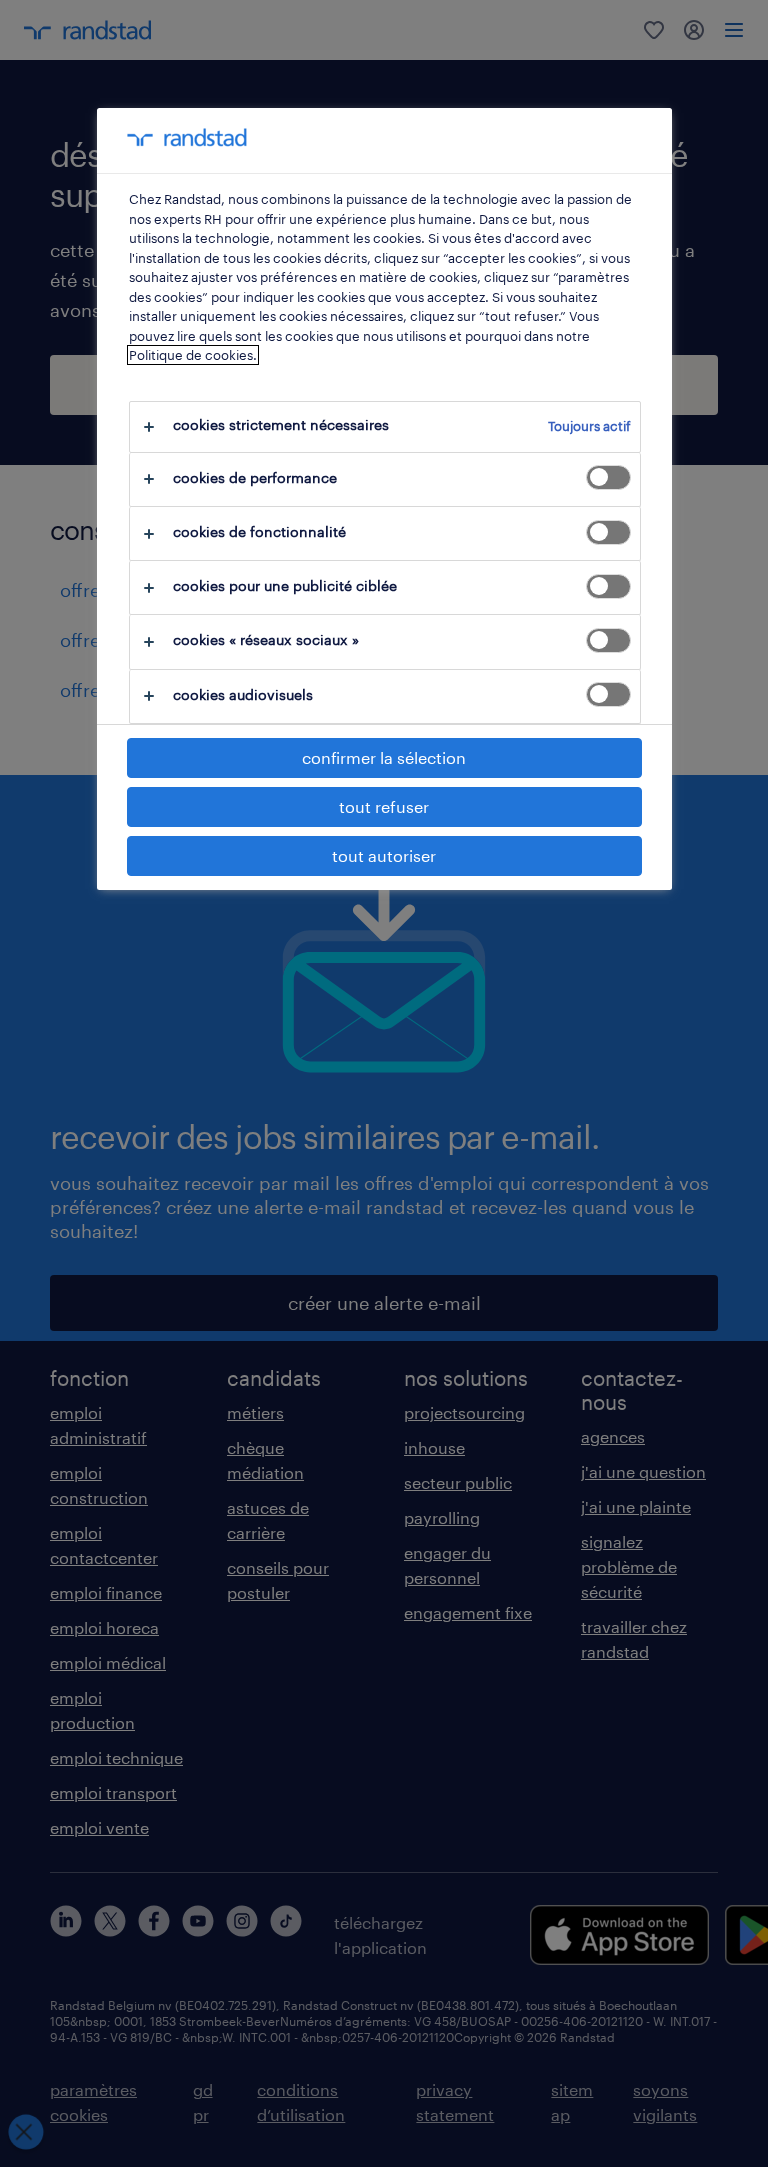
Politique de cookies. (193, 355)
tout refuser (384, 806)
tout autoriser (384, 855)
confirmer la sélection (384, 757)
